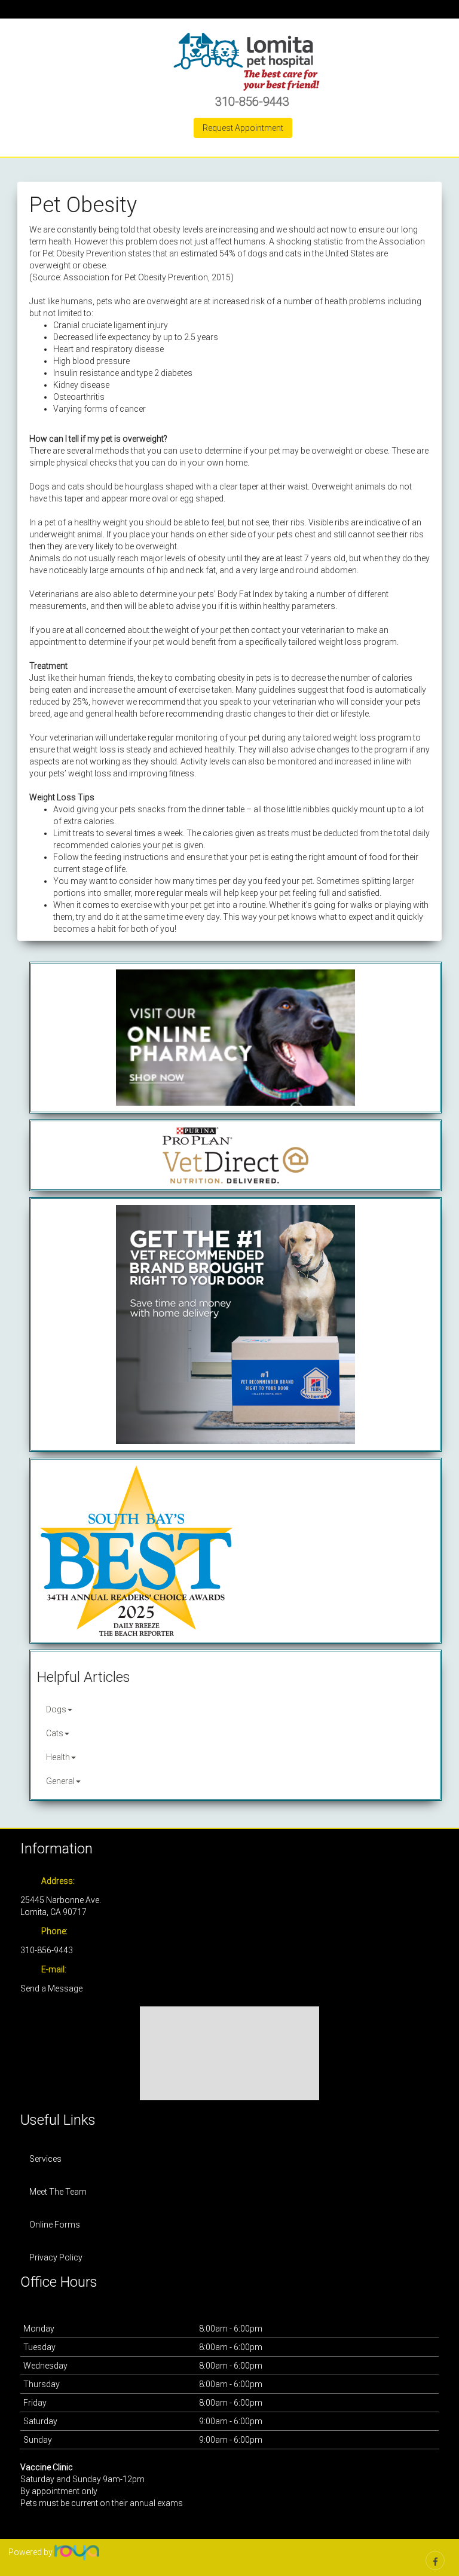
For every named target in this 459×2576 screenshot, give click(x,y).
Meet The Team (58, 2192)
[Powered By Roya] (77, 2552)
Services (45, 2159)
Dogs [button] (56, 1709)
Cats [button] (55, 1733)
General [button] (60, 1781)
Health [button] (58, 1757)
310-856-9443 (252, 102)
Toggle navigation (25, 53)
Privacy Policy (56, 2257)
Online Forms (55, 2225)
